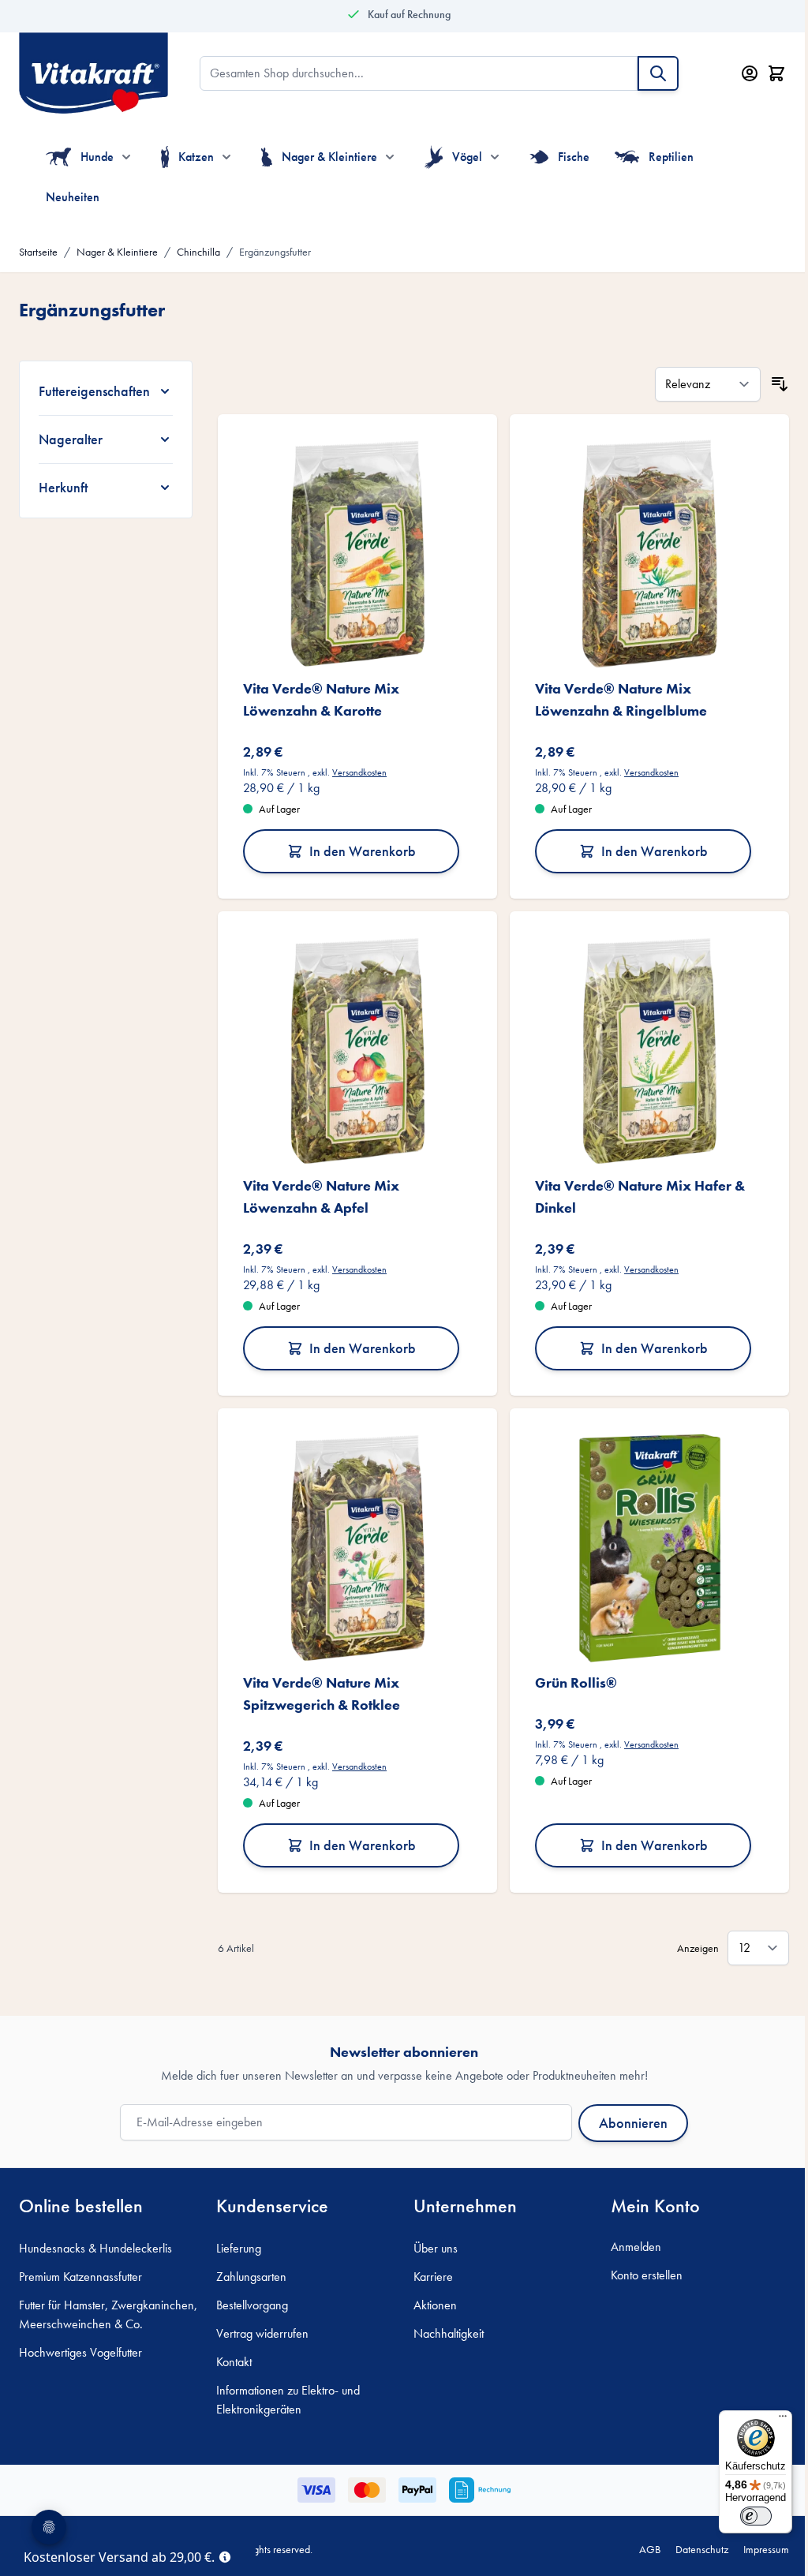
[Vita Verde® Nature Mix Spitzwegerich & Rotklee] (352, 1537)
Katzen (196, 157)
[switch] (744, 2516)
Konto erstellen (638, 2262)
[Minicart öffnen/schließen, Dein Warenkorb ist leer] (776, 73)
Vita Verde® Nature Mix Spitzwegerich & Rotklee (318, 1680)
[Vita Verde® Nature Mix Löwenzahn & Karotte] (352, 551)
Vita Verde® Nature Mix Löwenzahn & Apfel (318, 1188)
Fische (574, 157)
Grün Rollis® (569, 1669)
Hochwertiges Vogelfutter (80, 2358)
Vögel (467, 157)
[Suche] (658, 73)
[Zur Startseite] (94, 73)
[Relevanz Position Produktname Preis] (696, 384)
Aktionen (430, 2292)
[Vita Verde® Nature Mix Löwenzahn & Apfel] (352, 1044)
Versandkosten (356, 768)
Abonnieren (628, 2109)
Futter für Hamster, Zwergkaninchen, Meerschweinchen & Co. (81, 2311)
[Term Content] (225, 2555)
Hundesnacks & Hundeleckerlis (95, 2235)
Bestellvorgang (249, 2292)
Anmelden (627, 2233)
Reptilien (671, 157)
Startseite (38, 252)
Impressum (754, 2536)
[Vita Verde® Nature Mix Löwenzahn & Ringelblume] (640, 551)
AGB (638, 2536)
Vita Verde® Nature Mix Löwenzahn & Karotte (318, 695)
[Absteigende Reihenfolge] (768, 384)
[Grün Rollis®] (640, 1537)
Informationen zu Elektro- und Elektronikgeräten (285, 2386)
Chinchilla (198, 252)
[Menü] (771, 2420)
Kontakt (231, 2348)
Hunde (97, 157)
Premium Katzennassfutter (80, 2263)
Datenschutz (690, 2536)
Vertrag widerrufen (259, 2320)
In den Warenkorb (357, 846)
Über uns (430, 2235)
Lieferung (236, 2235)
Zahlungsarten (248, 2263)
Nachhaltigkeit (443, 2320)
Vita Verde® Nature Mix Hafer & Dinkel (633, 1188)
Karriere (428, 2263)
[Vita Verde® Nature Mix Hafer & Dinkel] (640, 1044)
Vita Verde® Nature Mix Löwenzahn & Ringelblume (614, 695)
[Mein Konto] (750, 73)
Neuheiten (73, 197)
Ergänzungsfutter (275, 252)
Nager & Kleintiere (329, 157)
